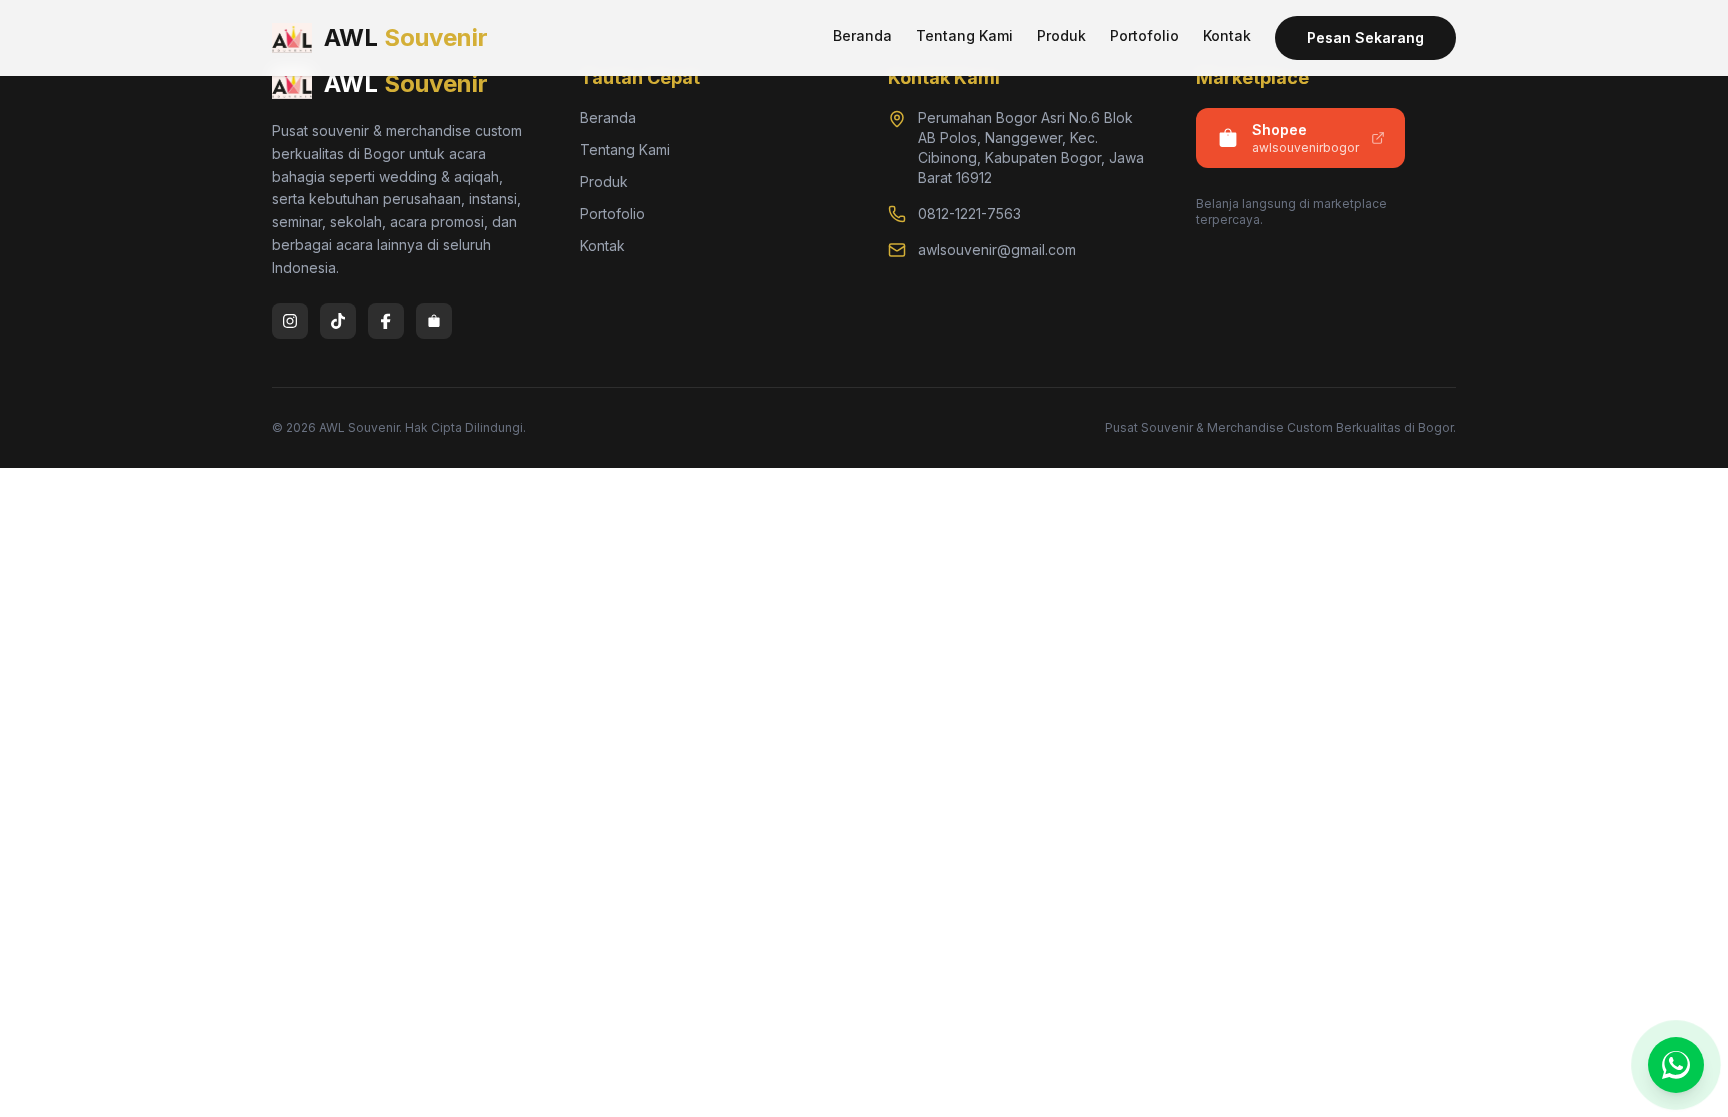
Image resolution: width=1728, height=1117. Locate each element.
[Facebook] (386, 321)
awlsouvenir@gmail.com (997, 249)
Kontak (1227, 35)
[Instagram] (290, 321)
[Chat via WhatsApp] (1676, 1065)
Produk (1061, 35)
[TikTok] (338, 321)
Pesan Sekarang (1365, 37)
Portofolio (1144, 35)
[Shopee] (434, 321)
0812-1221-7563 (969, 213)
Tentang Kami (964, 35)
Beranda (862, 35)
